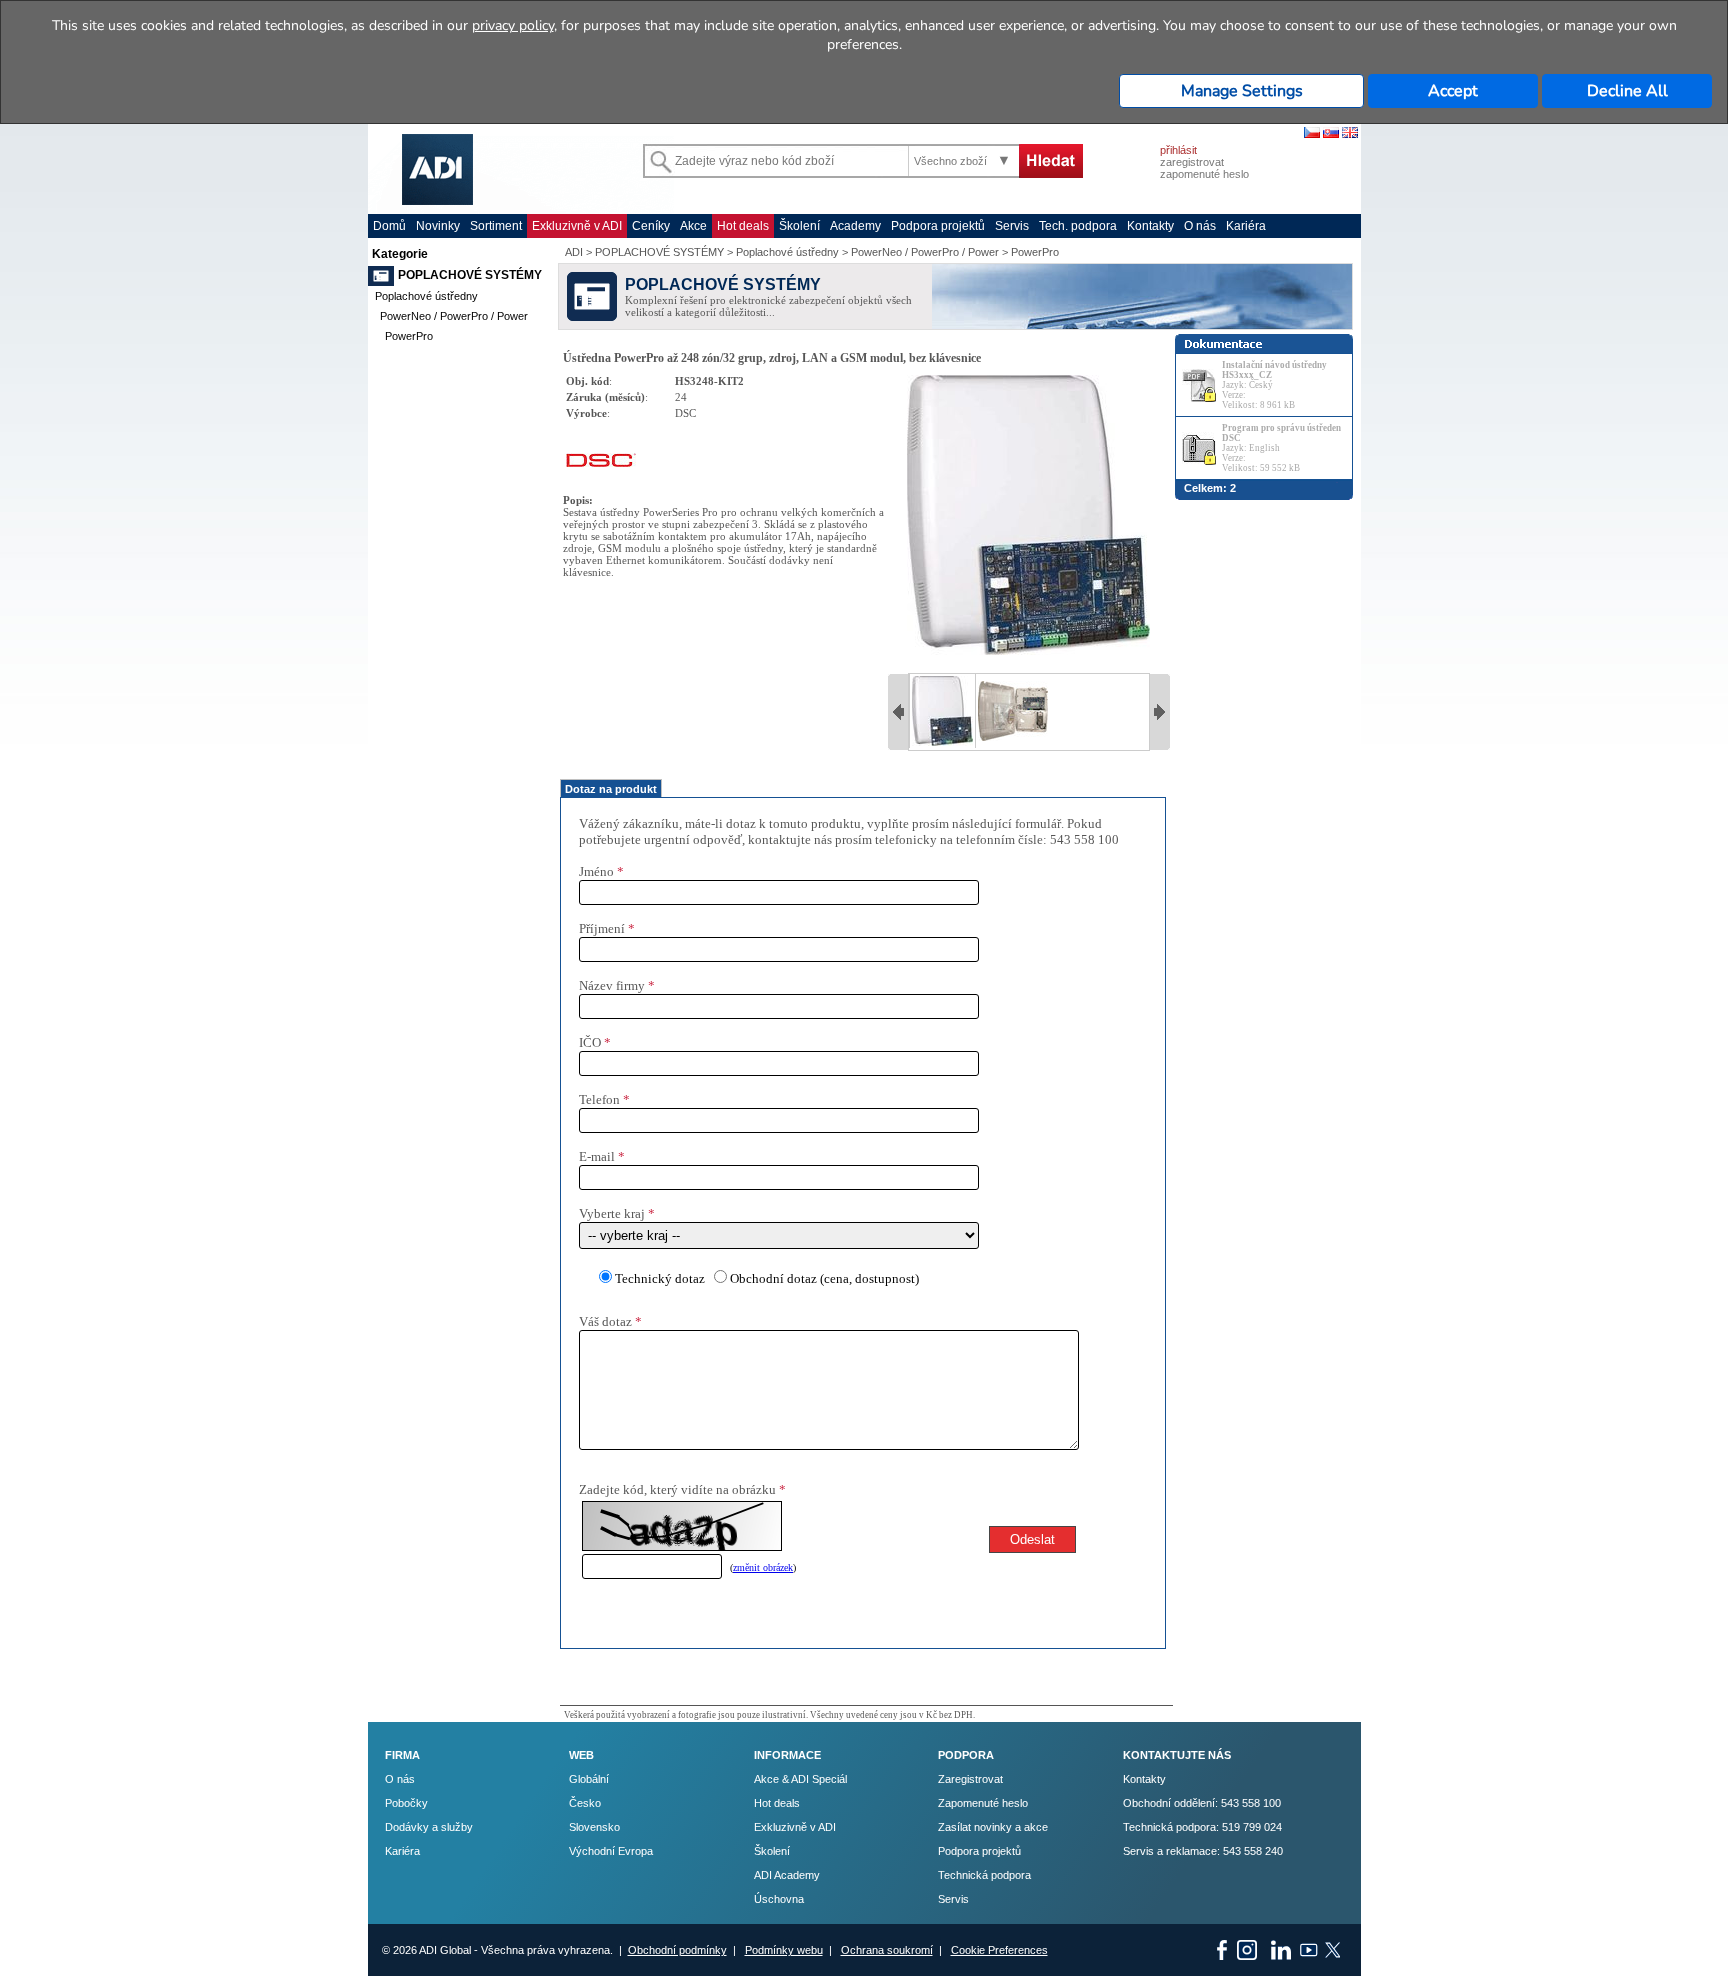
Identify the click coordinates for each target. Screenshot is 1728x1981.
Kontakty (1150, 226)
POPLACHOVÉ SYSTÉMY (470, 275)
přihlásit (1178, 150)
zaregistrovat (1192, 162)
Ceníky (651, 226)
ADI (574, 252)
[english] (1350, 134)
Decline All (1627, 91)
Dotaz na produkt (611, 789)
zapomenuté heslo (1204, 174)
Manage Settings (1242, 91)
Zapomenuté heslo (983, 1803)
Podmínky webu (784, 1950)
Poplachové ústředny (426, 296)
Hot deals (743, 226)
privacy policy (513, 25)
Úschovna (779, 1899)
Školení (799, 226)
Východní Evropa (611, 1851)
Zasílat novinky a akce (993, 1827)
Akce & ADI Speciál (800, 1779)
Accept (1453, 91)
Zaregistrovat (970, 1779)
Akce (693, 226)
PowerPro (409, 336)
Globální (589, 1779)
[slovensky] (1331, 134)
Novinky (438, 226)
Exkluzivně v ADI (577, 226)
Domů (389, 226)
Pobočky (406, 1803)
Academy (855, 226)
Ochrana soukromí (887, 1950)
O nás (1200, 226)
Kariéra (1246, 226)
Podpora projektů (938, 226)
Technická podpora (984, 1875)
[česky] (1312, 134)
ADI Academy (787, 1875)
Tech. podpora (1078, 226)
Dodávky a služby (429, 1827)
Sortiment (496, 226)
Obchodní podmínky (677, 1950)
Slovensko (594, 1827)
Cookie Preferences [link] (999, 1950)
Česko (585, 1803)
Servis (1012, 226)
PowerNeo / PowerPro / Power (454, 316)
